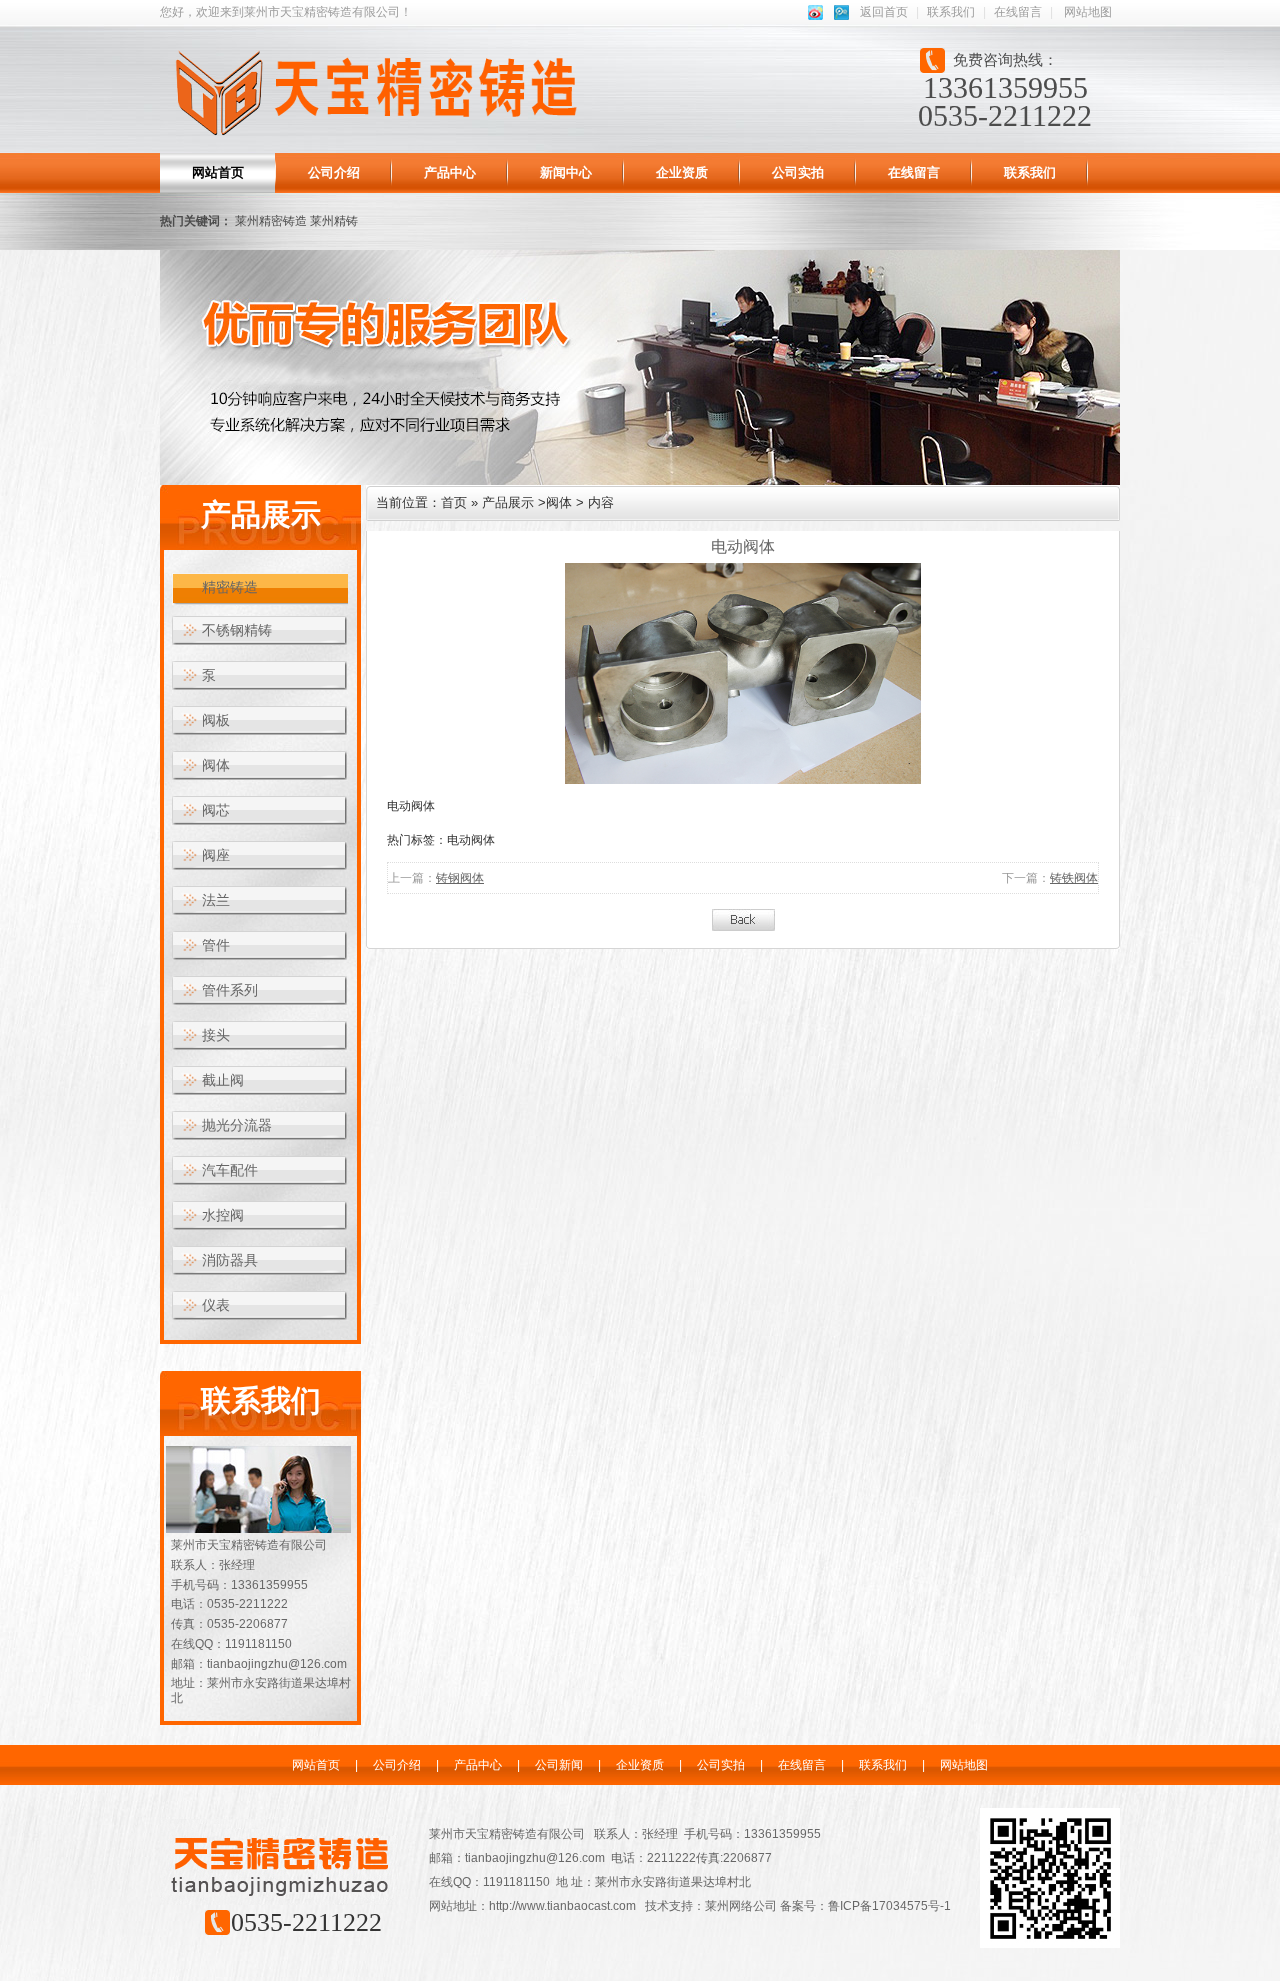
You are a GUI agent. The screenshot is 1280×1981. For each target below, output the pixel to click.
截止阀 (223, 1080)
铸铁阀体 (1074, 878)
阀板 (216, 720)
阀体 (216, 765)
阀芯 (216, 810)
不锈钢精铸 (237, 630)
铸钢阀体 (460, 878)
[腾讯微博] (837, 12)
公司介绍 (334, 172)
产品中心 (450, 172)
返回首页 (884, 12)
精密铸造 (230, 587)
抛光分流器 (237, 1125)
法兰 (216, 900)
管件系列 (230, 990)
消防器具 (230, 1260)
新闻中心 (566, 172)
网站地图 (1088, 12)
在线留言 (1018, 12)
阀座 (216, 855)
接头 (216, 1035)
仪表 (216, 1305)
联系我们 (951, 12)
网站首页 (218, 172)
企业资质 (682, 172)
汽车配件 (230, 1170)
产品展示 (508, 502)
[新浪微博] (811, 12)
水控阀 (223, 1215)
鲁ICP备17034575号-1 (889, 1906)
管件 (216, 945)
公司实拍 (798, 172)
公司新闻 (559, 1765)
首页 (454, 502)
